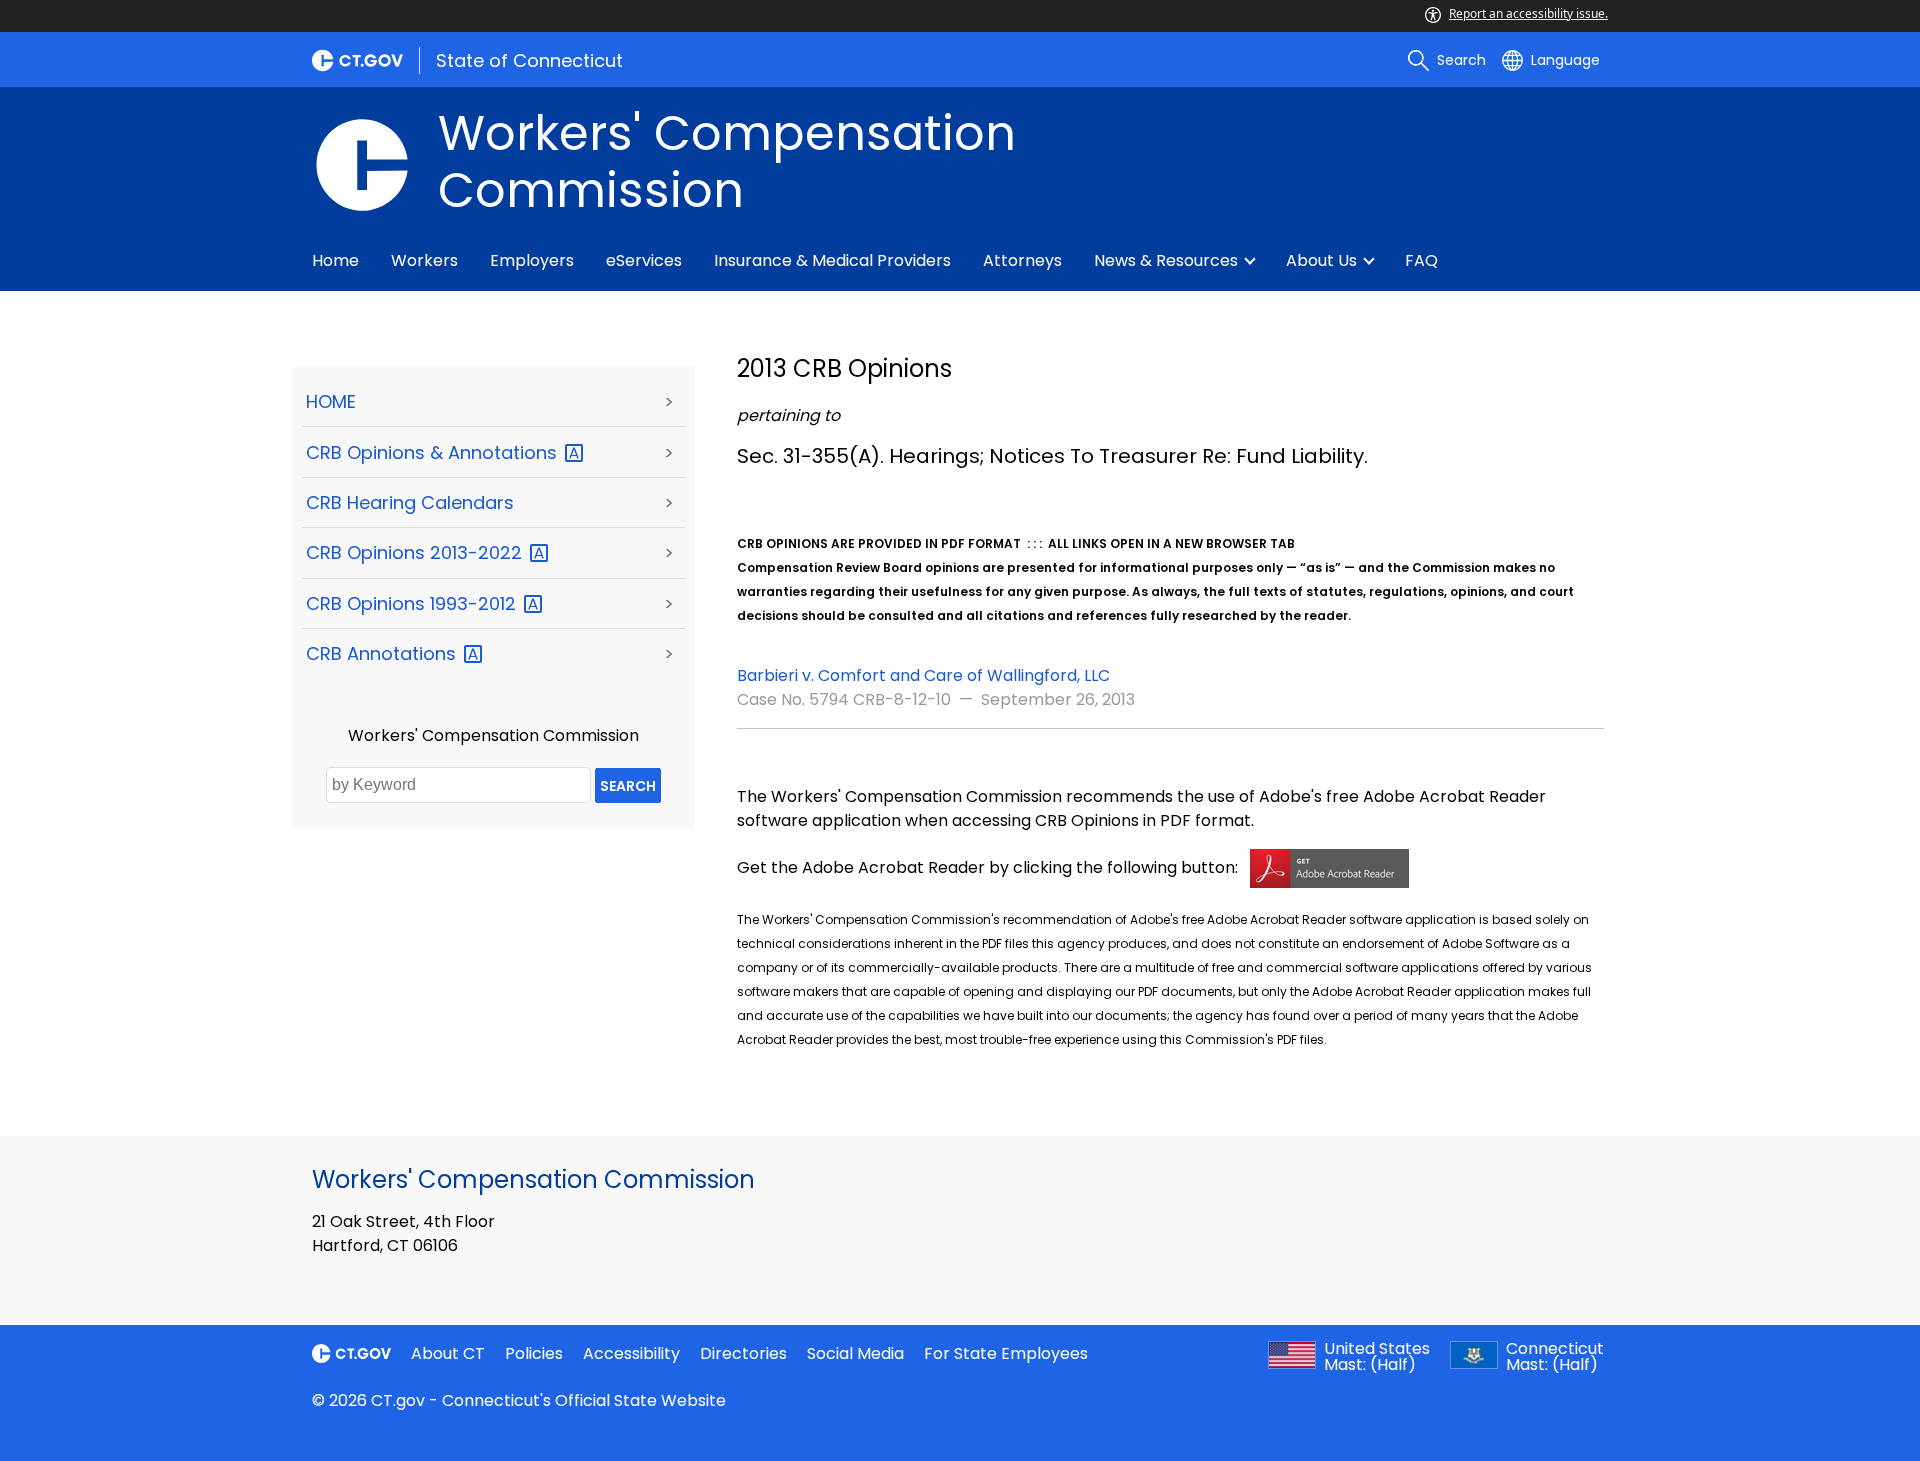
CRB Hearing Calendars (410, 502)
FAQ (1421, 260)
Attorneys (1022, 260)
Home (335, 260)
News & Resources (1166, 260)
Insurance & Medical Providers (832, 260)
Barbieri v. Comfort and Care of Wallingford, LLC (923, 675)
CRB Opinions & (434, 452)
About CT (448, 1353)
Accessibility (631, 1353)
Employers (532, 260)
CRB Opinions (416, 552)
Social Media (855, 1353)
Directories (743, 1353)
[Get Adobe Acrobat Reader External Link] (1329, 867)
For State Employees (1006, 1353)
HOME (331, 401)
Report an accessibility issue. (1528, 13)
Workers (424, 260)
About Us (1321, 260)
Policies (534, 1353)
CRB (383, 653)
